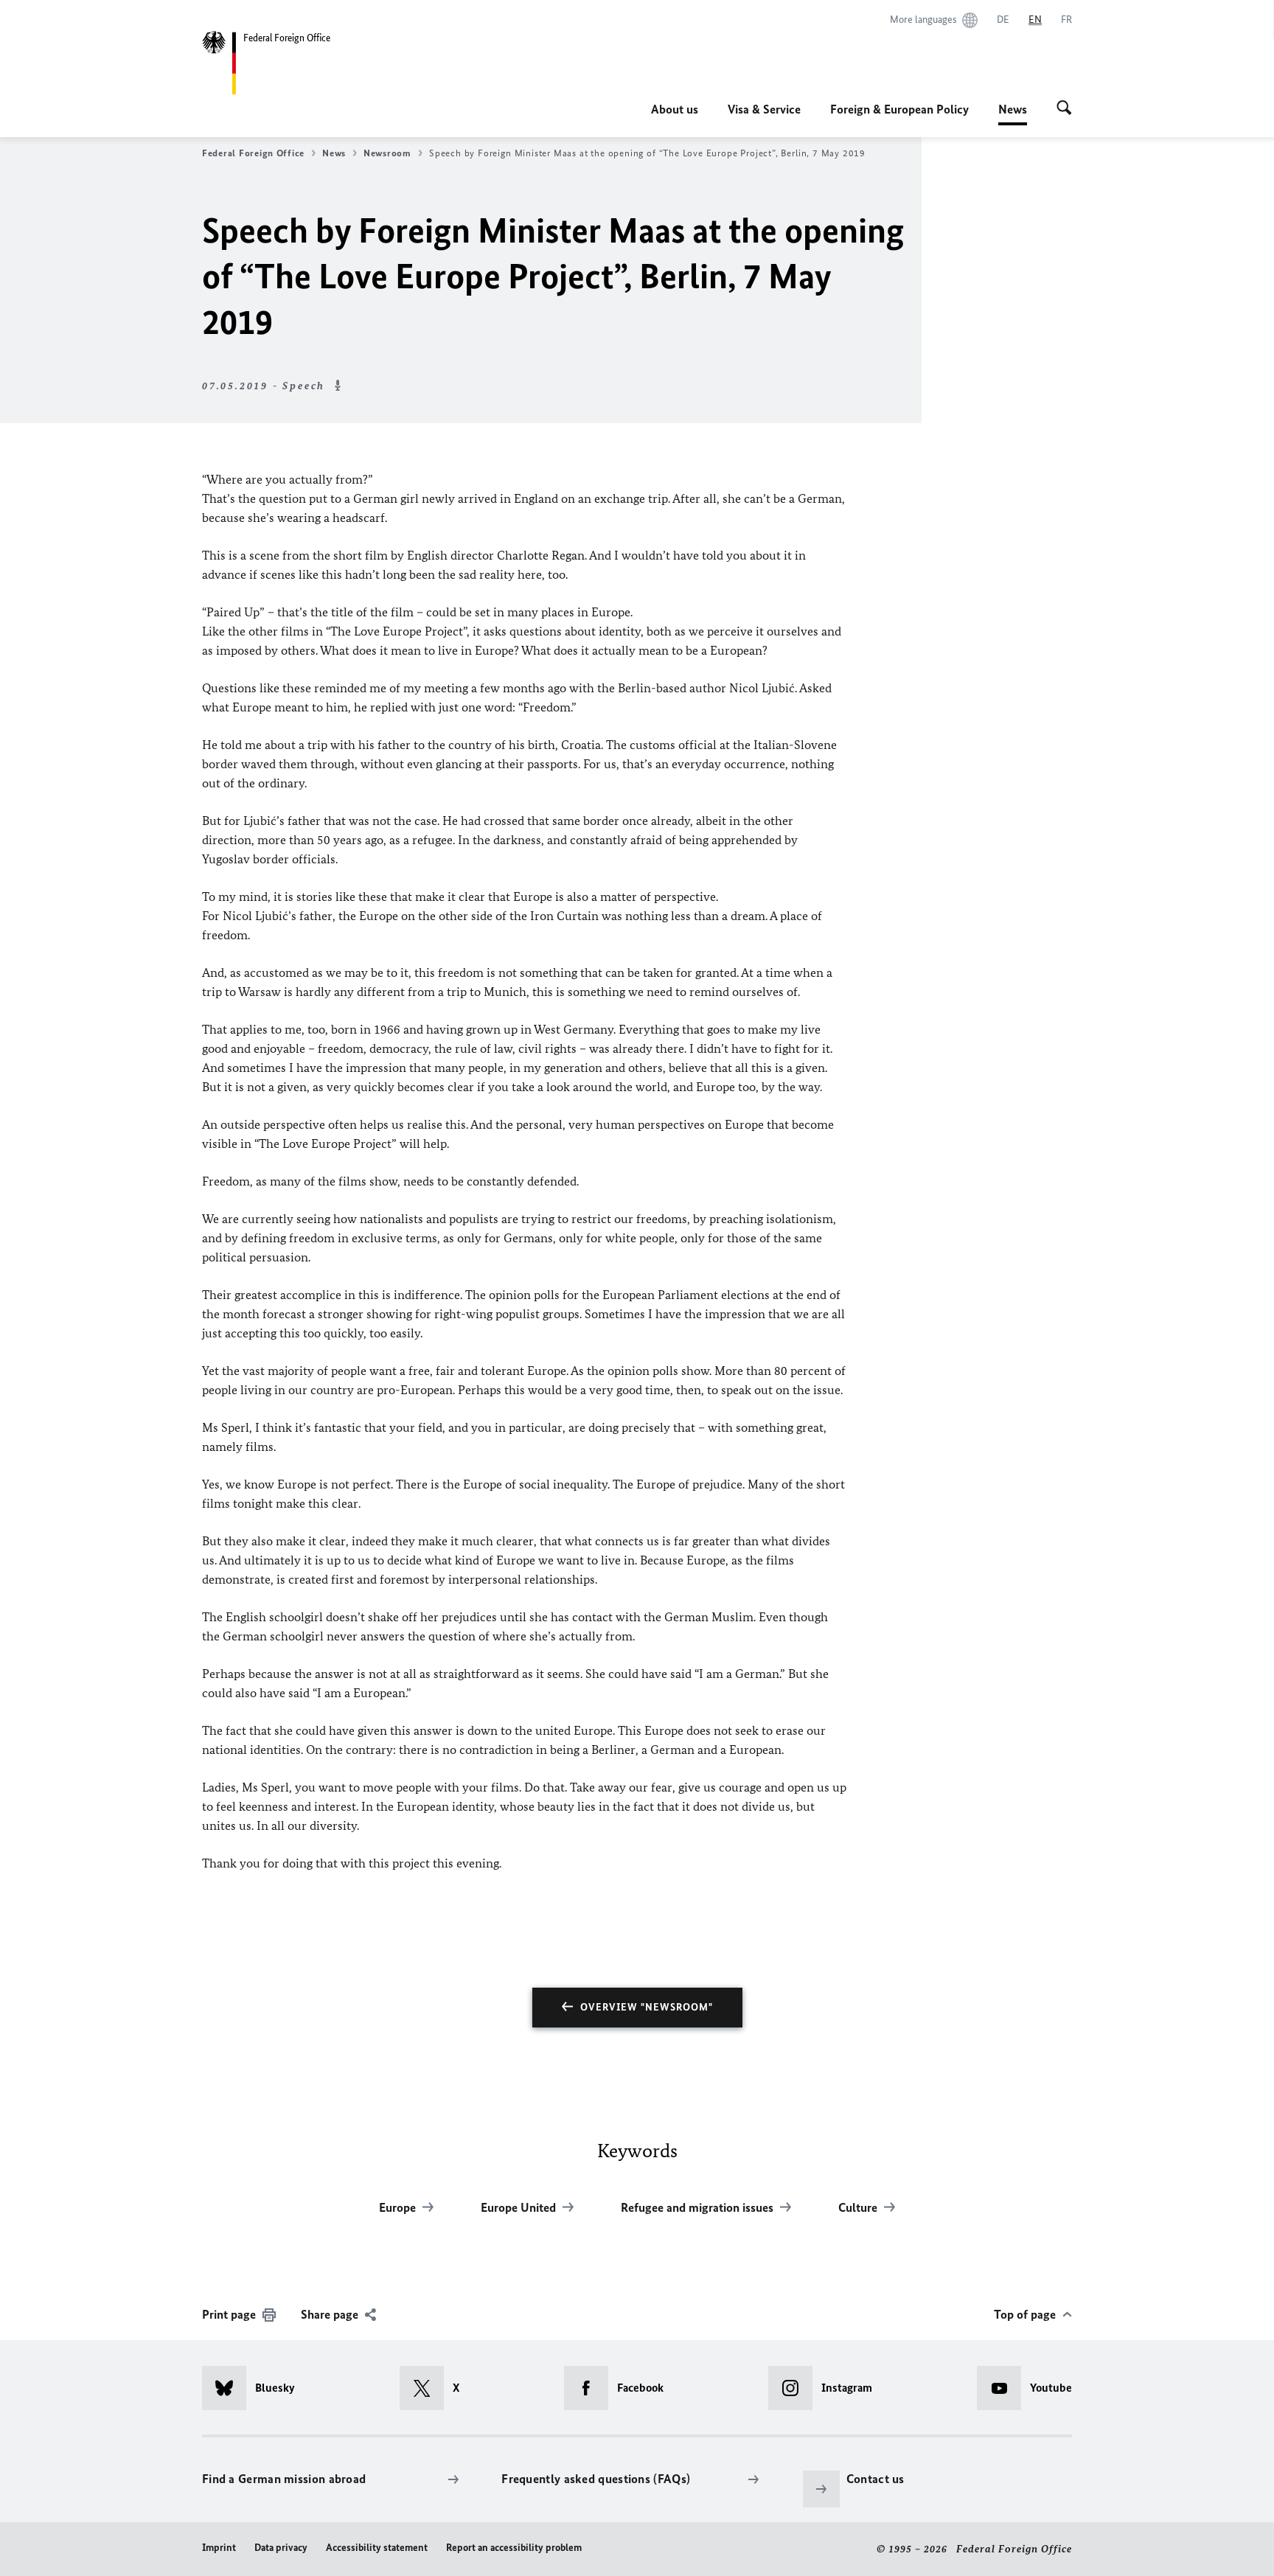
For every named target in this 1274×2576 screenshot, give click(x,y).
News (1013, 114)
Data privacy (281, 2548)
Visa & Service (764, 109)
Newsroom (387, 153)
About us (675, 109)
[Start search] (1064, 109)
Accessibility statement (377, 2548)
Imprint (219, 2548)
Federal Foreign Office (253, 153)
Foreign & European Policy (899, 109)
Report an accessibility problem (514, 2548)
